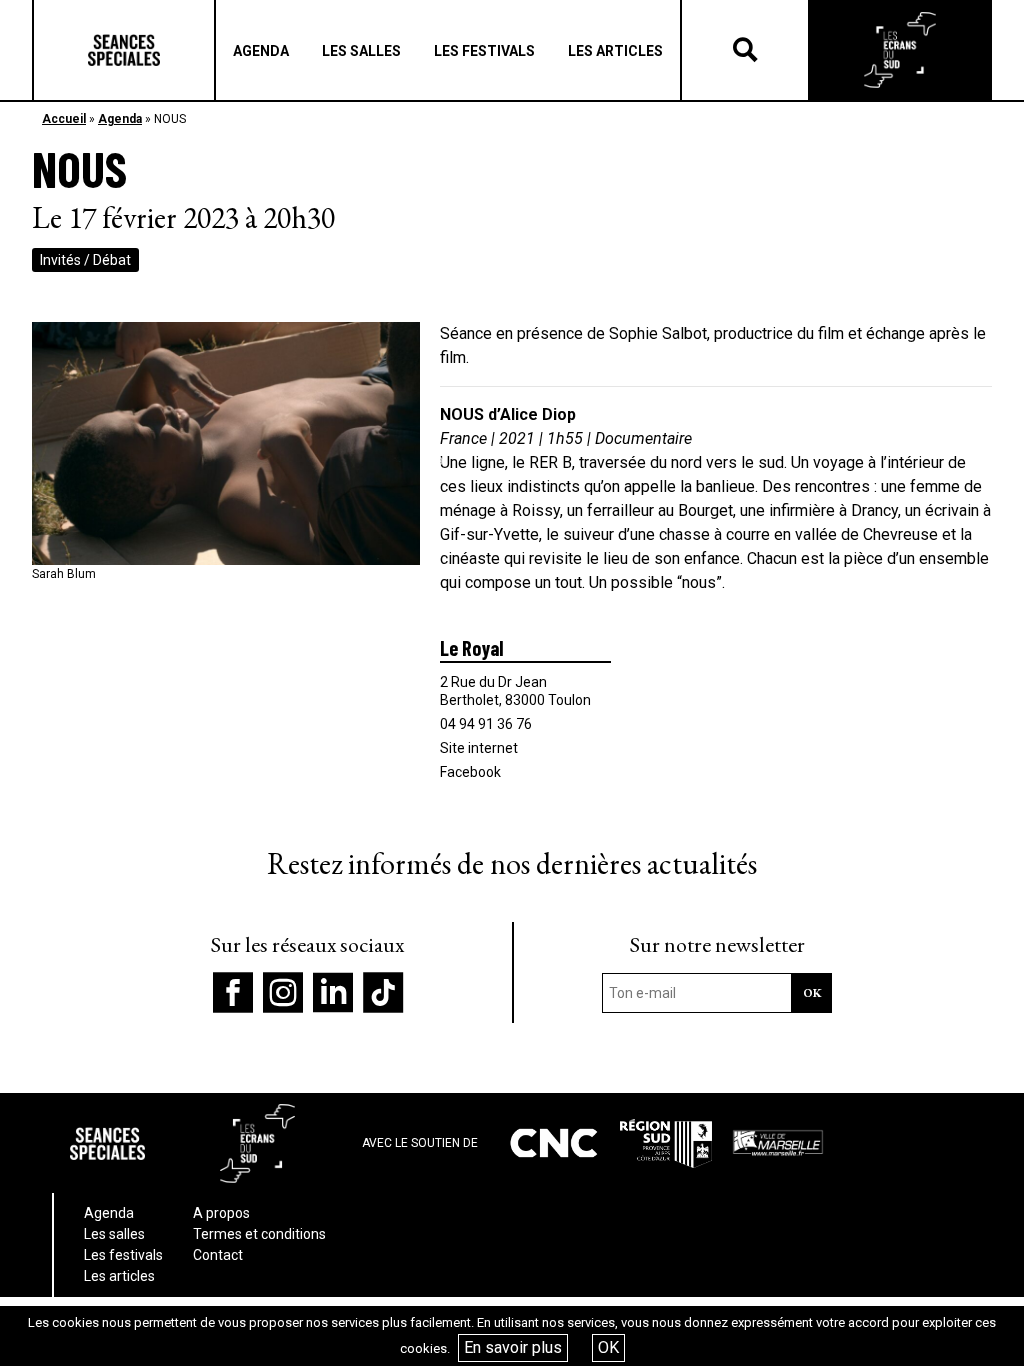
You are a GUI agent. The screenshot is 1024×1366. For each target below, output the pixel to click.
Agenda (120, 119)
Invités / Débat (85, 260)
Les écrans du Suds (900, 50)
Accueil (64, 119)
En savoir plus (513, 1347)
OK (608, 1347)
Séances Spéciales (124, 50)
